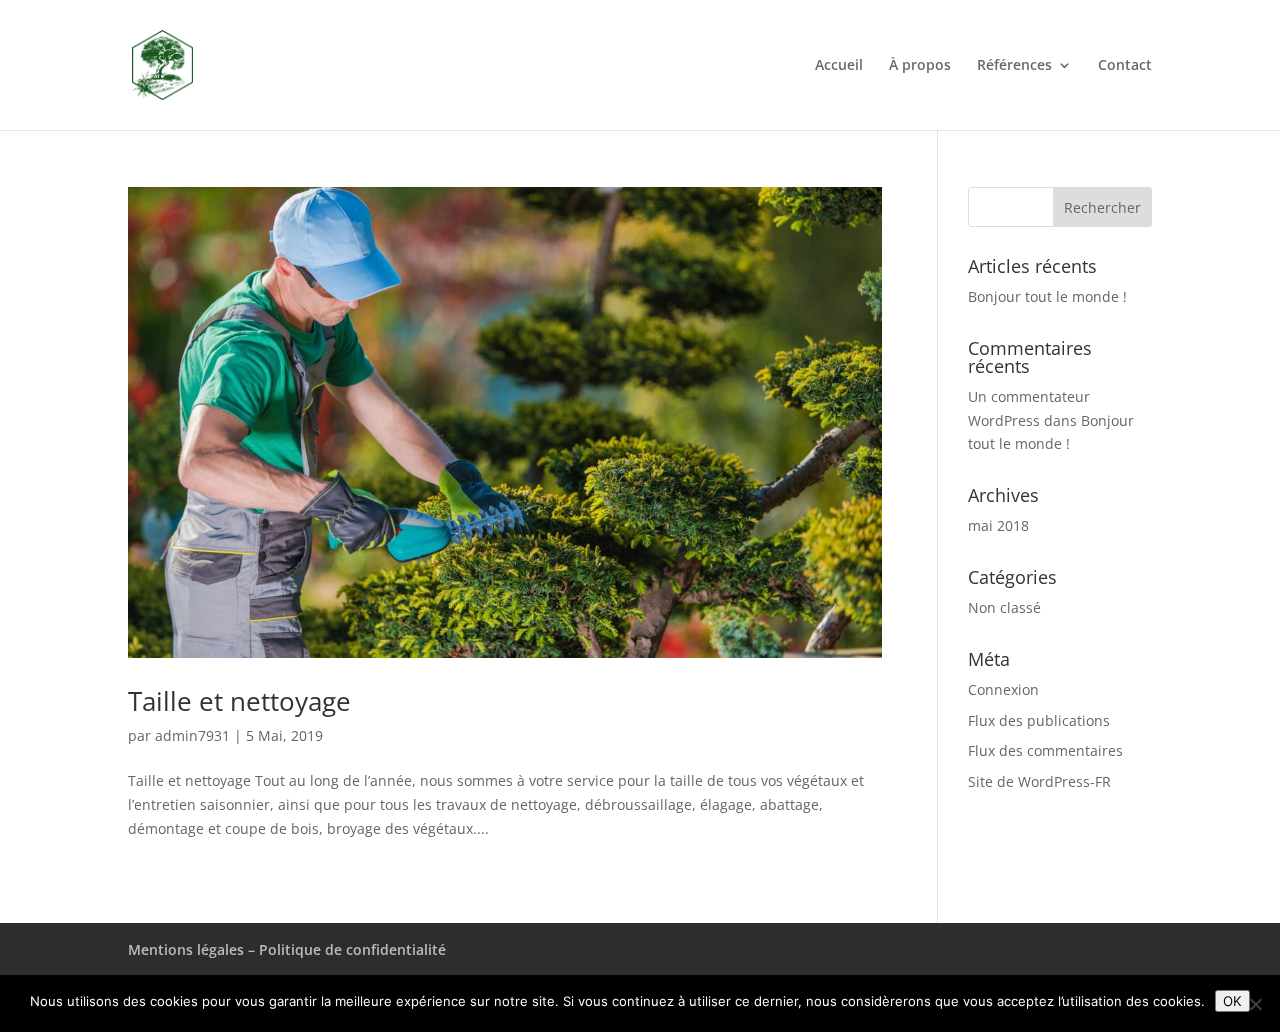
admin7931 (192, 735)
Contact (1125, 66)
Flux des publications (1039, 720)
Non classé (1004, 607)
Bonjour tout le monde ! (1047, 296)
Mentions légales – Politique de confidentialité (287, 949)
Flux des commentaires (1045, 750)
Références (1014, 66)
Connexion (1003, 689)
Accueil (839, 66)
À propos (920, 66)
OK (1232, 1001)
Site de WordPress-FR (1039, 781)
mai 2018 (998, 525)
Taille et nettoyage (239, 701)
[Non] (1255, 1004)
